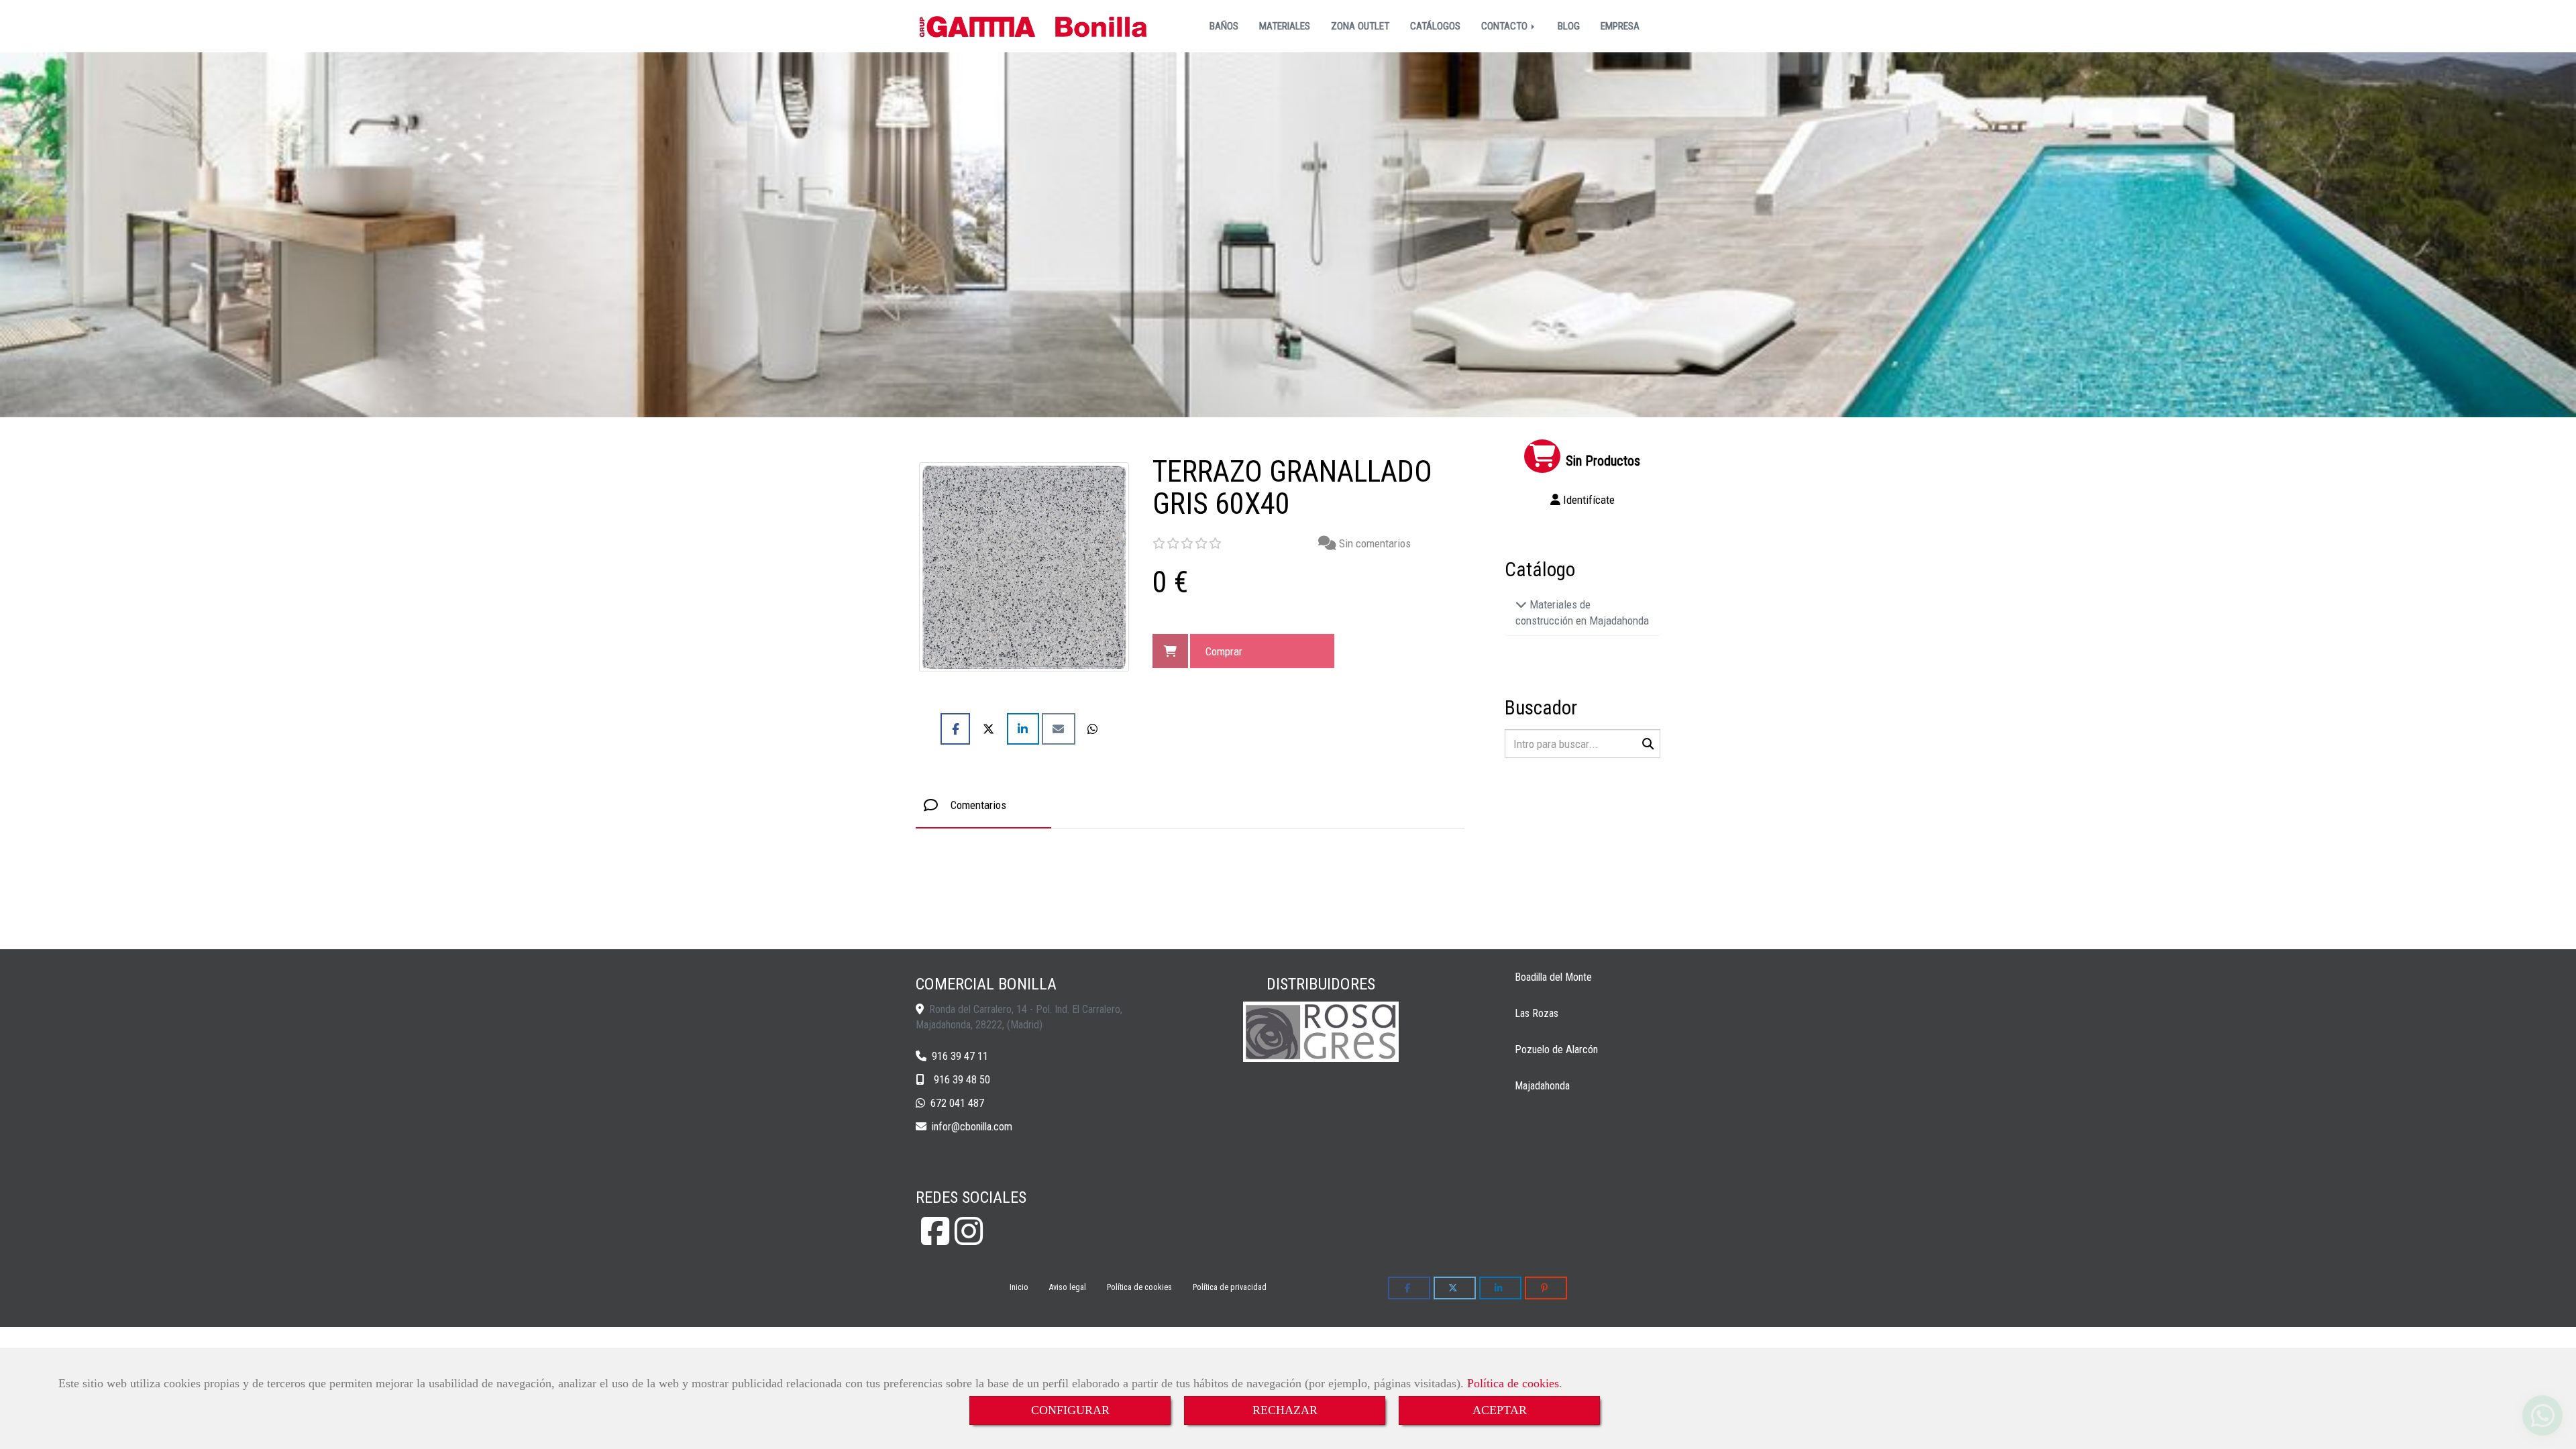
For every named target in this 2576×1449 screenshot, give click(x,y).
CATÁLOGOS (1435, 26)
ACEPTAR (1500, 1410)
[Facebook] (935, 1239)
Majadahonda (1542, 1086)
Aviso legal (1068, 1287)
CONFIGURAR (1070, 1410)
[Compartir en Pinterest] (1546, 1288)
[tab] (983, 805)
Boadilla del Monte (1553, 977)
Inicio (1019, 1287)
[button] (1583, 500)
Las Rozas (1537, 1013)
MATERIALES (1285, 26)
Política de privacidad (1230, 1287)
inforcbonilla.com (972, 1127)
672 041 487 (957, 1103)
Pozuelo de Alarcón (1556, 1050)
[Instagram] (969, 1239)
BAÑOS (1224, 26)
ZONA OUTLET (1360, 26)
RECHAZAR (1285, 1410)
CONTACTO (1506, 26)
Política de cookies (1513, 1383)
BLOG (1569, 26)
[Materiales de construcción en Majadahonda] (1521, 604)
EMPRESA (1620, 26)
